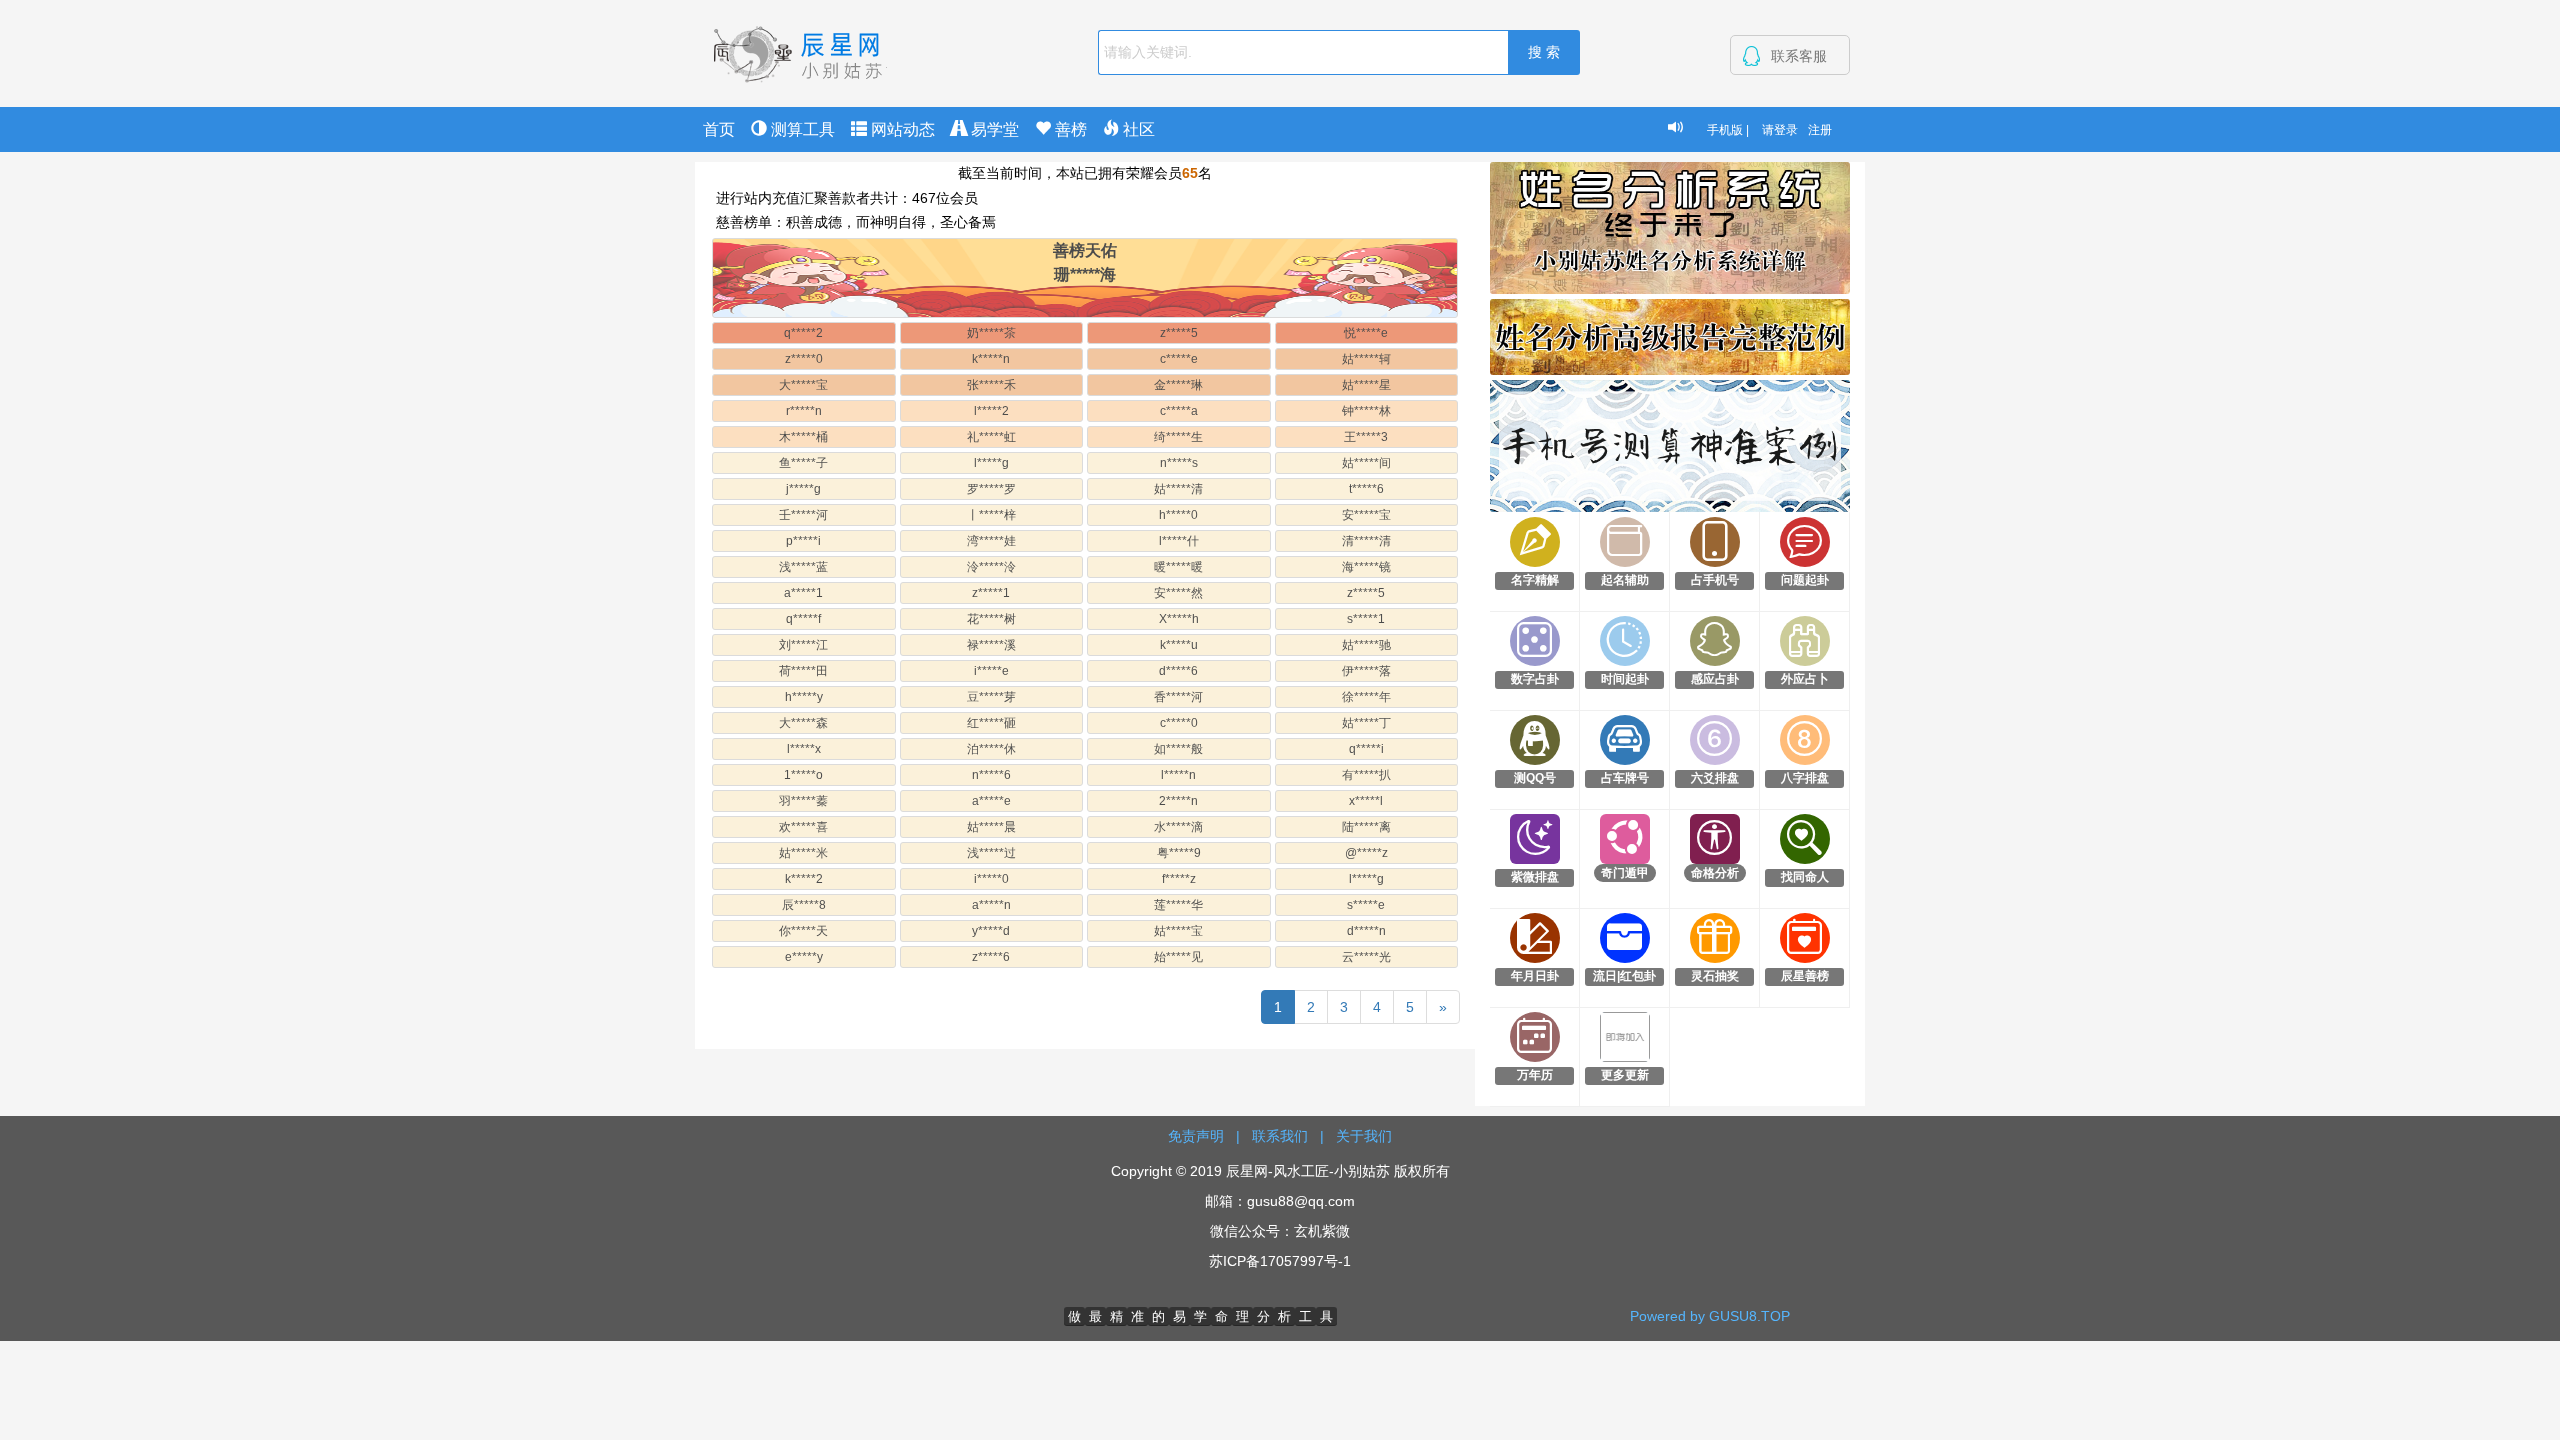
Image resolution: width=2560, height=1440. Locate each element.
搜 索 (1544, 52)
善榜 (1069, 129)
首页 (719, 129)
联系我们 (1280, 1136)
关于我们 (1364, 1136)
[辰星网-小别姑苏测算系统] (800, 52)
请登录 (1780, 130)
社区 (1137, 129)
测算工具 (801, 129)
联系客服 (1799, 56)
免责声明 (1196, 1136)
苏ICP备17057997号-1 (1280, 1261)
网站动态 (901, 129)
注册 (1820, 130)
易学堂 (993, 129)
